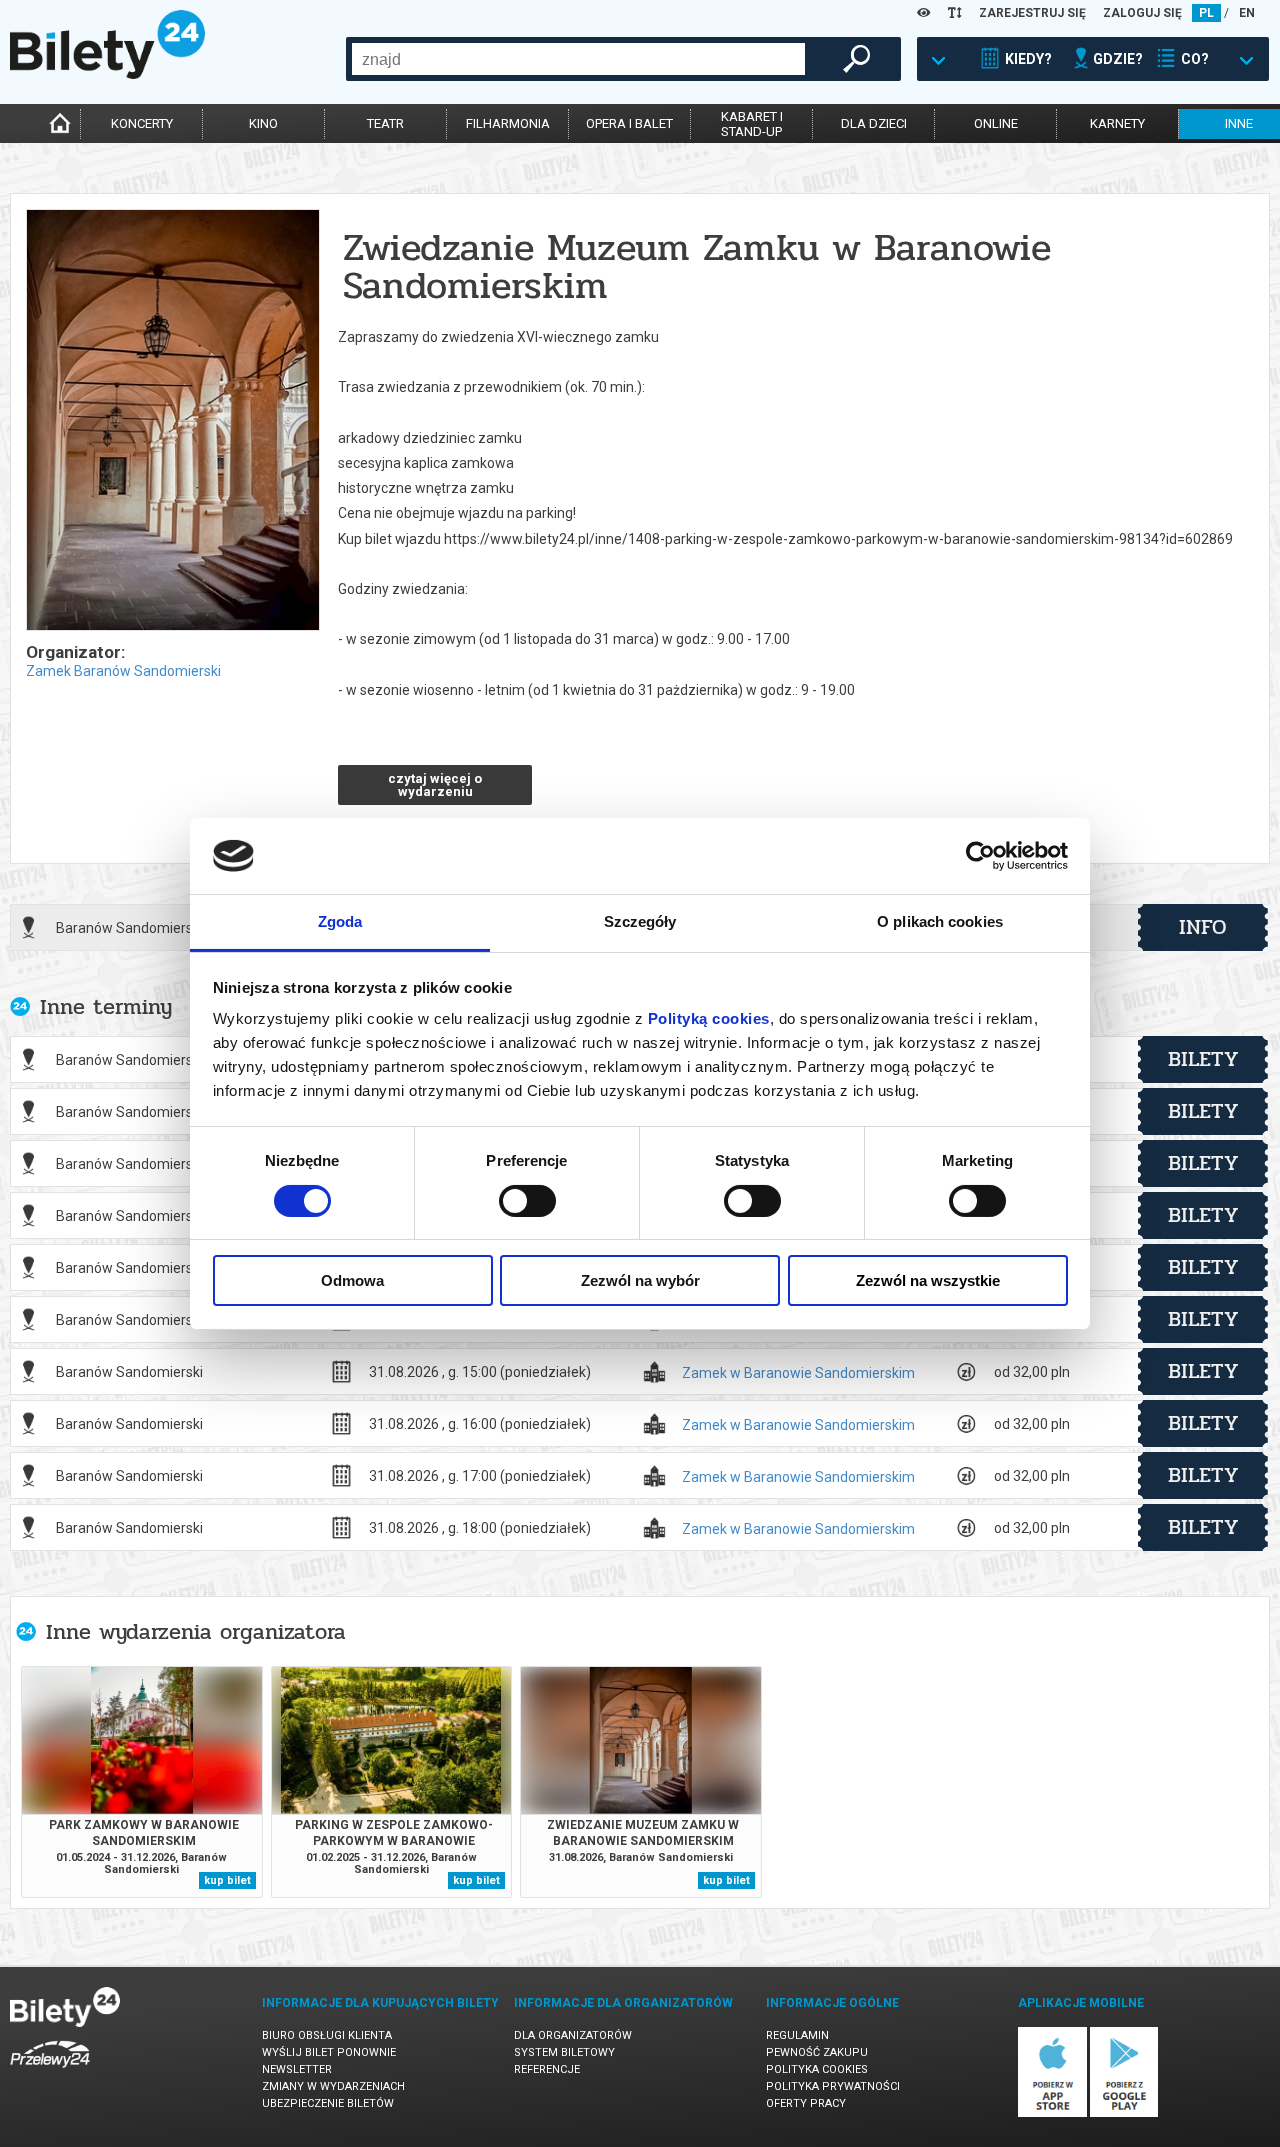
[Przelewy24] (50, 2071)
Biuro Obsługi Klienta (327, 2035)
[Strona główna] (107, 74)
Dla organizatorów (573, 2035)
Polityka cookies (817, 2069)
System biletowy (564, 2052)
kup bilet (227, 1880)
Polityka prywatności (833, 2086)
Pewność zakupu (817, 2052)
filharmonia (508, 123)
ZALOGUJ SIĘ (1142, 13)
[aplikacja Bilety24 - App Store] (1052, 2113)
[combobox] (578, 59)
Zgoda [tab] (340, 921)
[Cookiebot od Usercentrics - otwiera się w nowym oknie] (980, 856)
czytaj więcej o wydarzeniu (435, 785)
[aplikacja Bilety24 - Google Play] (1124, 2113)
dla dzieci (874, 123)
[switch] (527, 1201)
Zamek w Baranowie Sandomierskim (798, 1373)
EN (1247, 13)
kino (263, 123)
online (996, 123)
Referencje (547, 2069)
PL (1206, 13)
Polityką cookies (709, 1018)
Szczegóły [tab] (640, 921)
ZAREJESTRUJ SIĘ (1032, 13)
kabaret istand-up (752, 124)
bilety (1203, 1059)
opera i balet (629, 123)
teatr (385, 123)
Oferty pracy (806, 2103)
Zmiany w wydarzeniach (333, 2086)
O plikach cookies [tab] (940, 921)
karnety (1117, 123)
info (1203, 927)
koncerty (142, 123)
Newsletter (297, 2069)
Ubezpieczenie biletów (328, 2103)
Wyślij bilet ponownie (329, 2052)
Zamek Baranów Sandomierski (123, 671)
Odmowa (352, 1280)
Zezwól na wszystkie (928, 1280)
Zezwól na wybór (640, 1280)
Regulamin (797, 2035)
